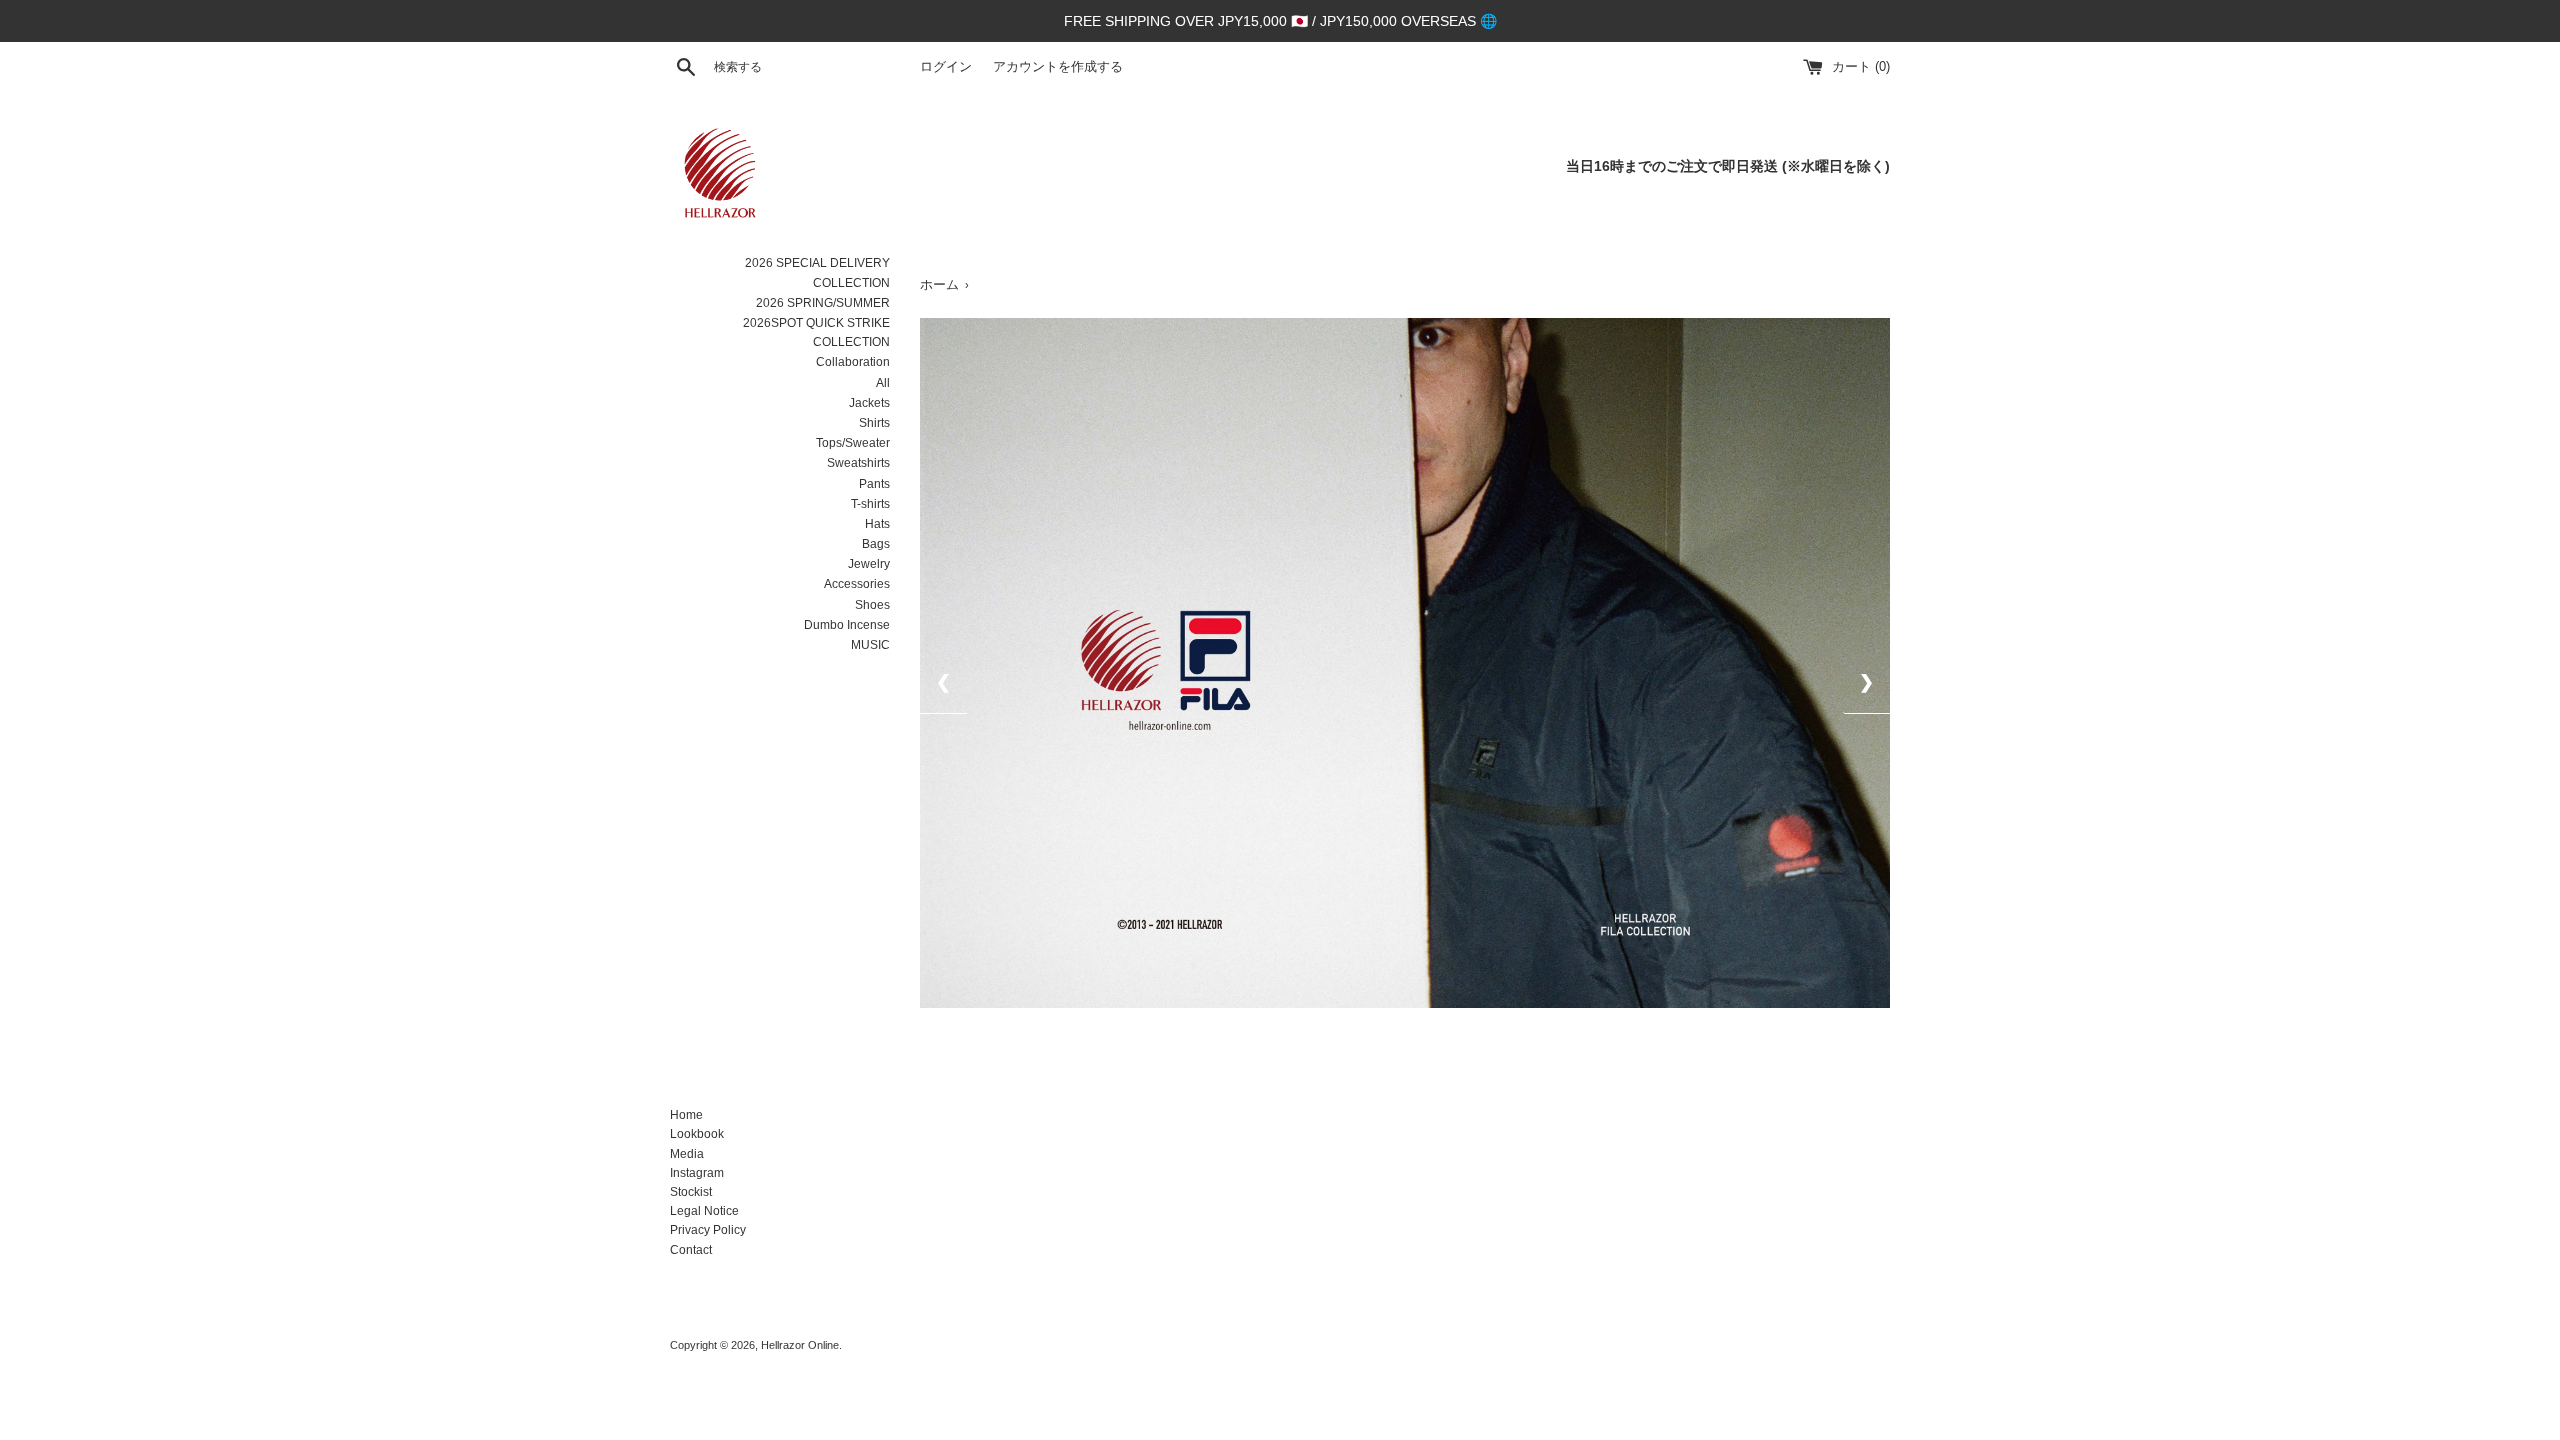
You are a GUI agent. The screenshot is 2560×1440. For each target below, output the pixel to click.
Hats (877, 524)
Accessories (857, 584)
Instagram (697, 1173)
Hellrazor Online (800, 1345)
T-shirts (870, 504)
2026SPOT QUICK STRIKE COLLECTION (816, 332)
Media (687, 1154)
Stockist (691, 1192)
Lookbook (697, 1134)
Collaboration (853, 362)
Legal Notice (704, 1211)
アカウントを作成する (1058, 67)
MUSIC (870, 645)
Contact (691, 1250)
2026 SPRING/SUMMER (823, 303)
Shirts (874, 423)
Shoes (872, 605)
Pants (874, 484)
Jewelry (869, 564)
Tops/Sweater (853, 443)
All (883, 383)
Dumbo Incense (847, 625)
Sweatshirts (858, 463)
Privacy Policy (708, 1230)
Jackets (869, 403)
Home (686, 1115)
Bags (876, 544)
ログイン (946, 67)
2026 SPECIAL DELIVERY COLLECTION (817, 272)
